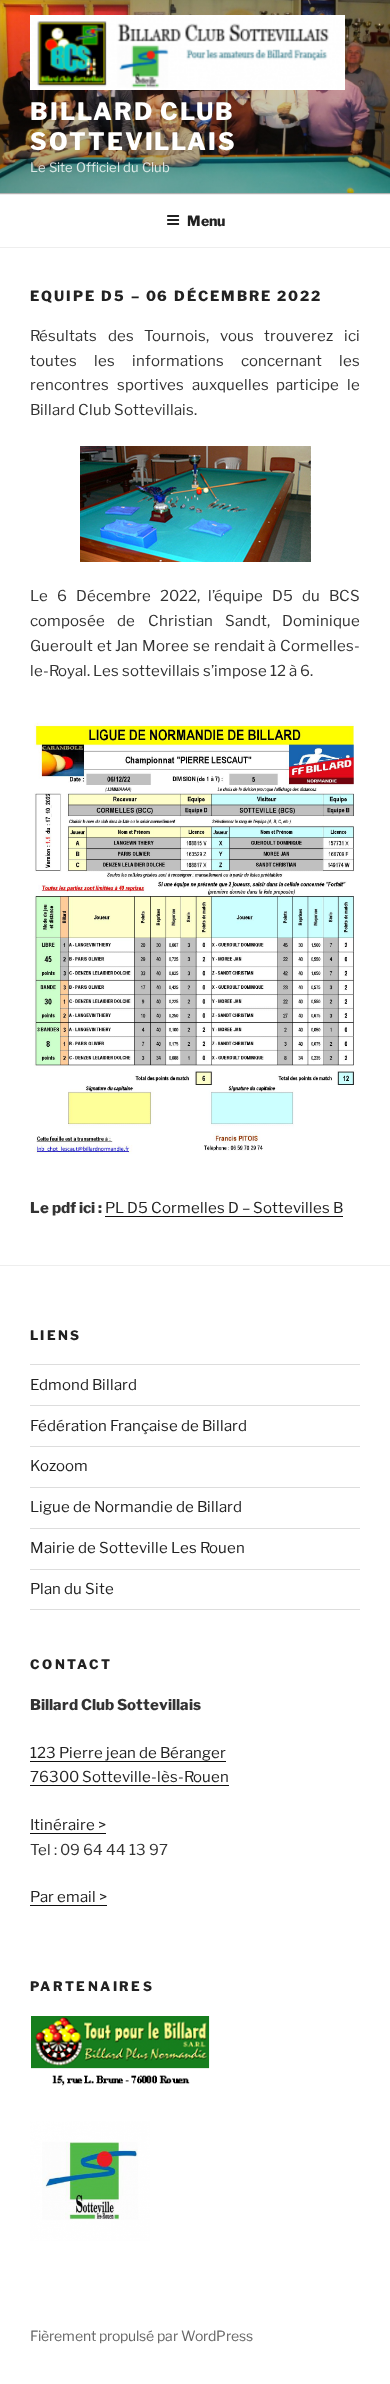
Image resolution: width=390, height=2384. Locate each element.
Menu (206, 220)
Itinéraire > (68, 1825)
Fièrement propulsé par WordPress (141, 2335)
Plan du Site (72, 1589)
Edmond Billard (83, 1385)
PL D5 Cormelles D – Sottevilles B (224, 1208)
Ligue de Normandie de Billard (136, 1507)
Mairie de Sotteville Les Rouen (137, 1548)
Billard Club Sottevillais (133, 126)
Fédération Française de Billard (138, 1426)
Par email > (68, 1897)
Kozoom (59, 1466)
